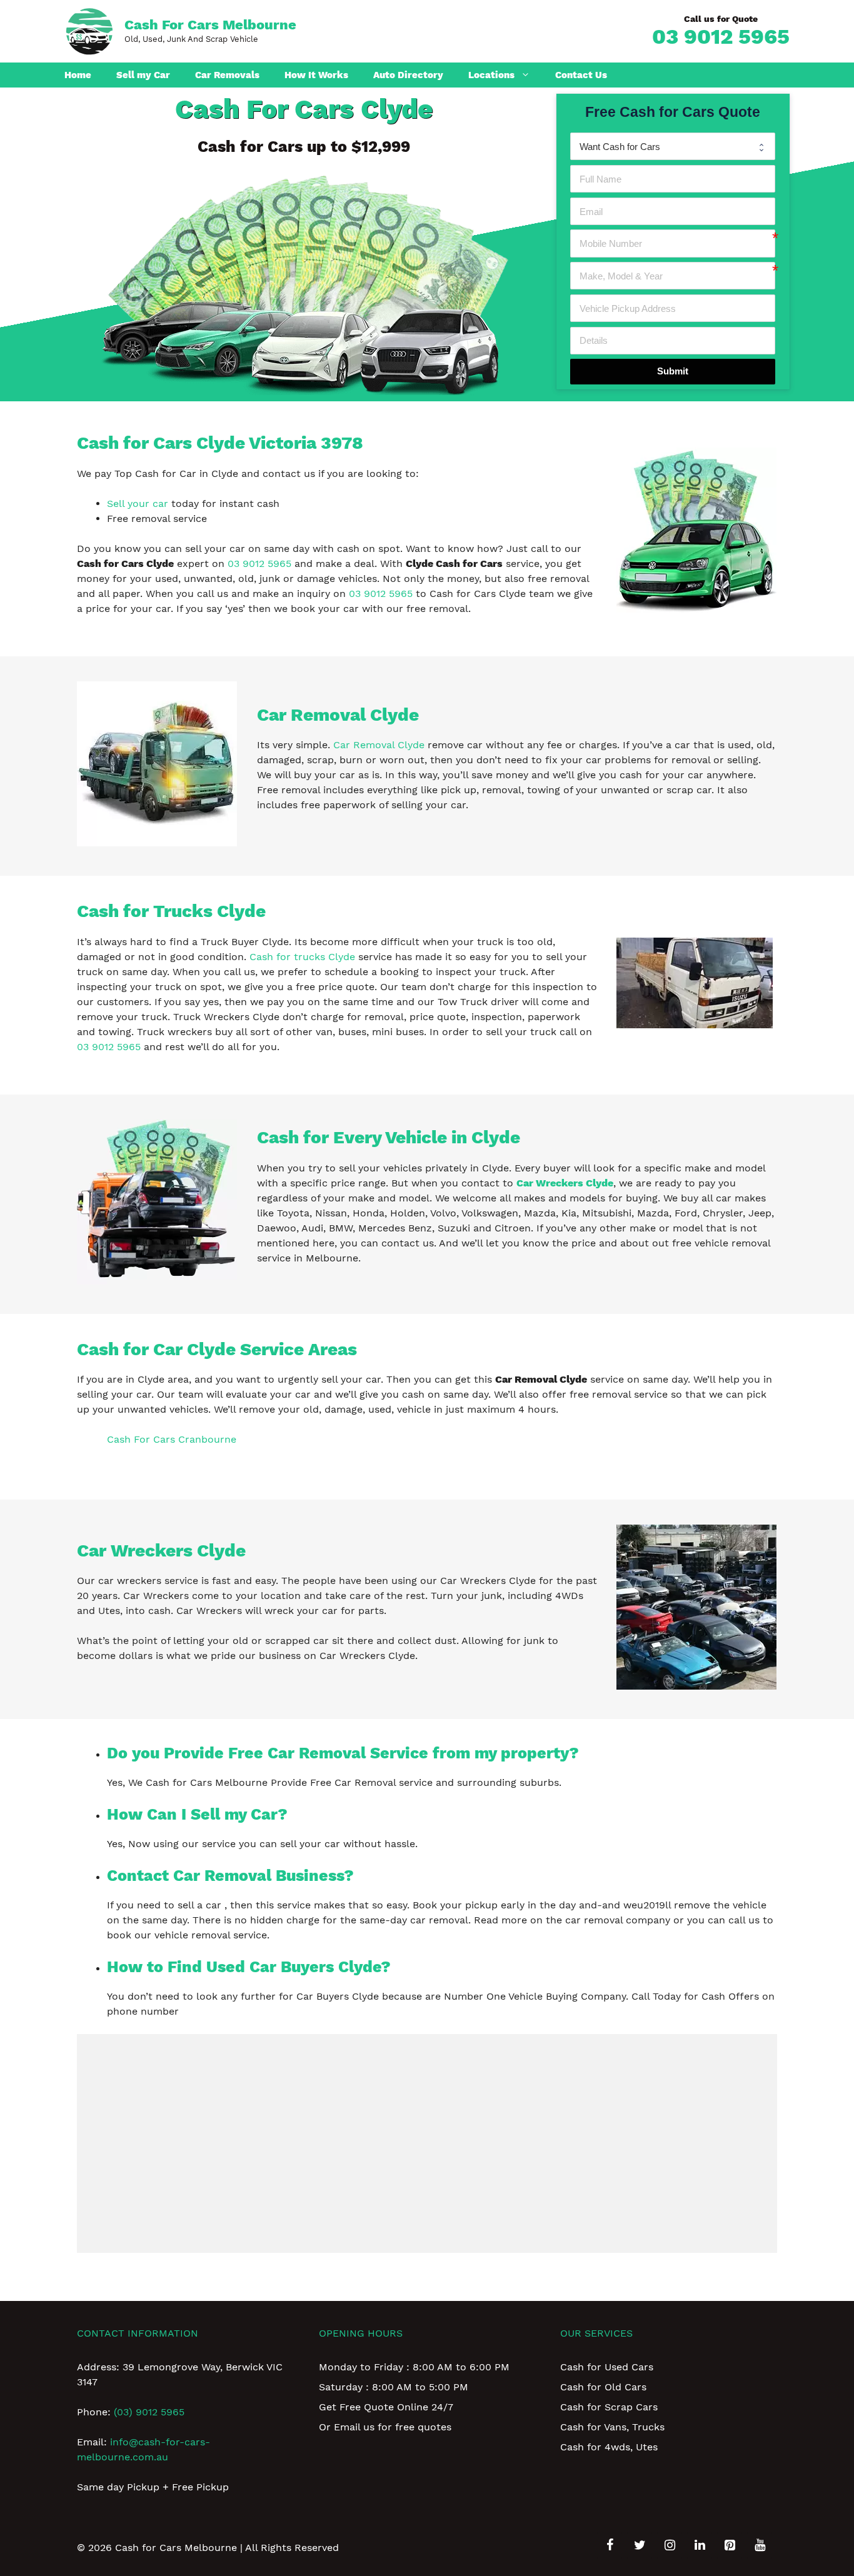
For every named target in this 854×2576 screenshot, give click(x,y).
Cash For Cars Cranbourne (172, 1439)
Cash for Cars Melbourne (210, 25)
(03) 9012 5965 (149, 2412)
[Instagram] (670, 2545)
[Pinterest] (730, 2545)
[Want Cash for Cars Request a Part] (673, 146)
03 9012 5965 (721, 36)
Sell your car (138, 504)
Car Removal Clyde (379, 745)
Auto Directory (408, 75)
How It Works (316, 75)
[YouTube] (760, 2545)
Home (78, 75)
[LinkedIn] (700, 2545)
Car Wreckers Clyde (565, 1183)
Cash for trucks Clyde (302, 957)
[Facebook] (610, 2545)
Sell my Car (143, 75)
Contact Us (581, 75)
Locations (491, 75)
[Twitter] (640, 2545)
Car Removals (227, 75)
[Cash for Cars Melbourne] (89, 30)
